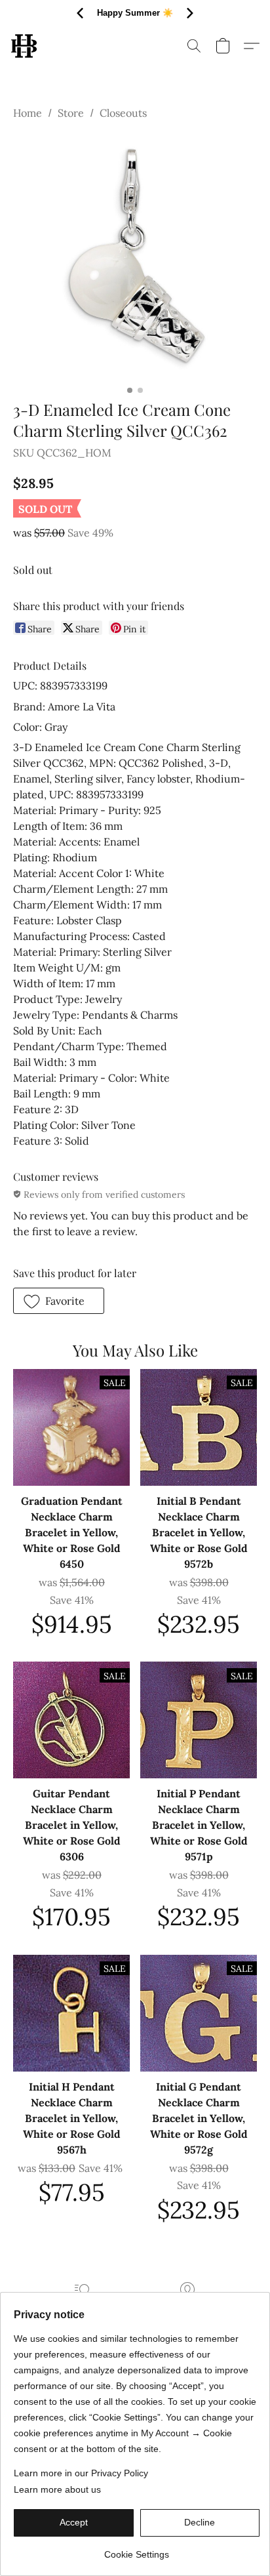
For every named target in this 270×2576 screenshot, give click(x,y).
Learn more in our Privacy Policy (81, 2473)
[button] (25, 46)
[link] (137, 2549)
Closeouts (123, 113)
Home (28, 113)
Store (71, 113)
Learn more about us (57, 2489)
